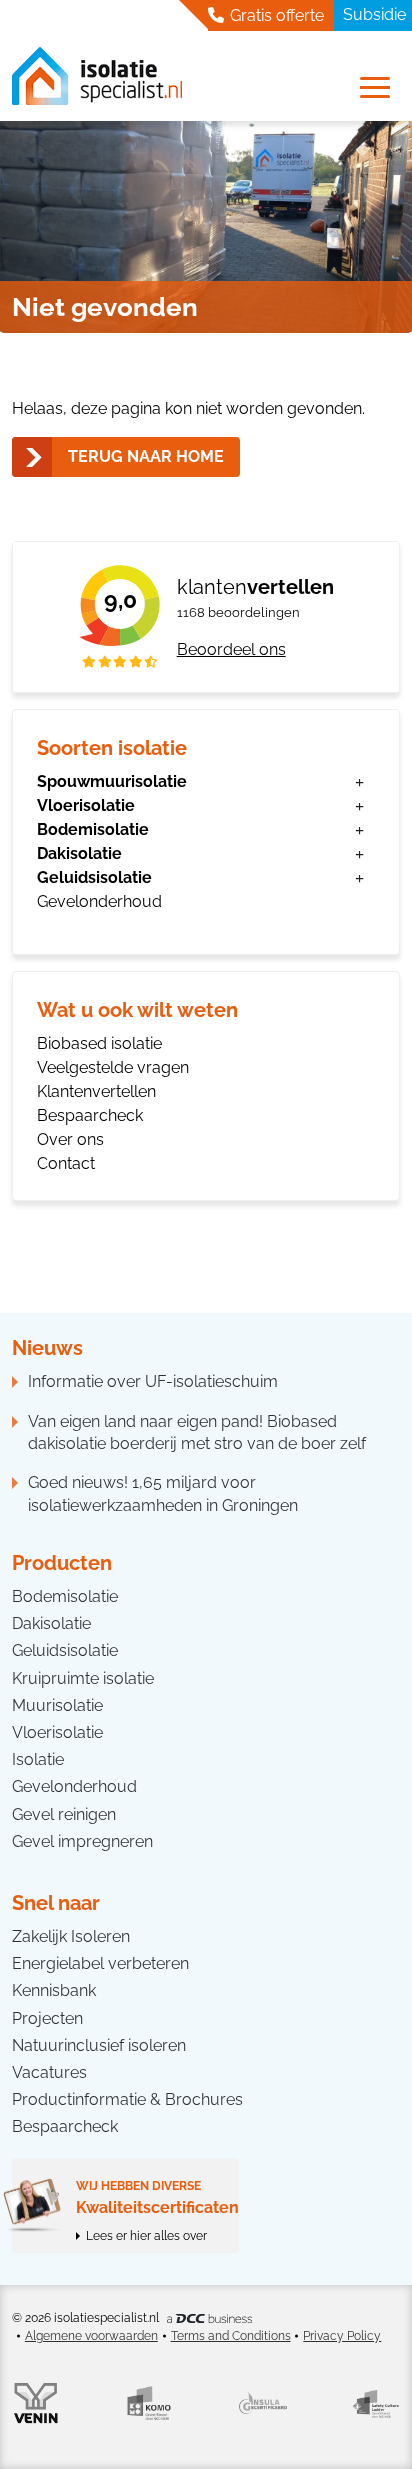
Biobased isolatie (99, 1043)
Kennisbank (54, 1990)
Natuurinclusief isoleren (99, 2045)
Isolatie (38, 1759)
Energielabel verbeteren (100, 1963)
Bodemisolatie (93, 829)
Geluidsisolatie (94, 877)
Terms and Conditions (231, 2336)
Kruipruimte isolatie (83, 1678)
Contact (66, 1163)
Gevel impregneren (82, 1841)
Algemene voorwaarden (91, 2336)
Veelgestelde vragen (113, 1067)
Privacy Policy (342, 2336)
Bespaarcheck (90, 1115)
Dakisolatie (79, 853)
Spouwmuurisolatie (112, 781)
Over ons (70, 1139)
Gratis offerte (275, 15)
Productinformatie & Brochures (127, 2099)
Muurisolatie (57, 1705)
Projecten (47, 2018)
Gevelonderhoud (99, 901)
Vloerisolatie (86, 805)
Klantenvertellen (96, 1091)
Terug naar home (146, 456)
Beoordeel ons (231, 649)
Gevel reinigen (64, 1814)
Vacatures (49, 2072)
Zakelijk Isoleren (71, 1936)
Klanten (255, 587)
